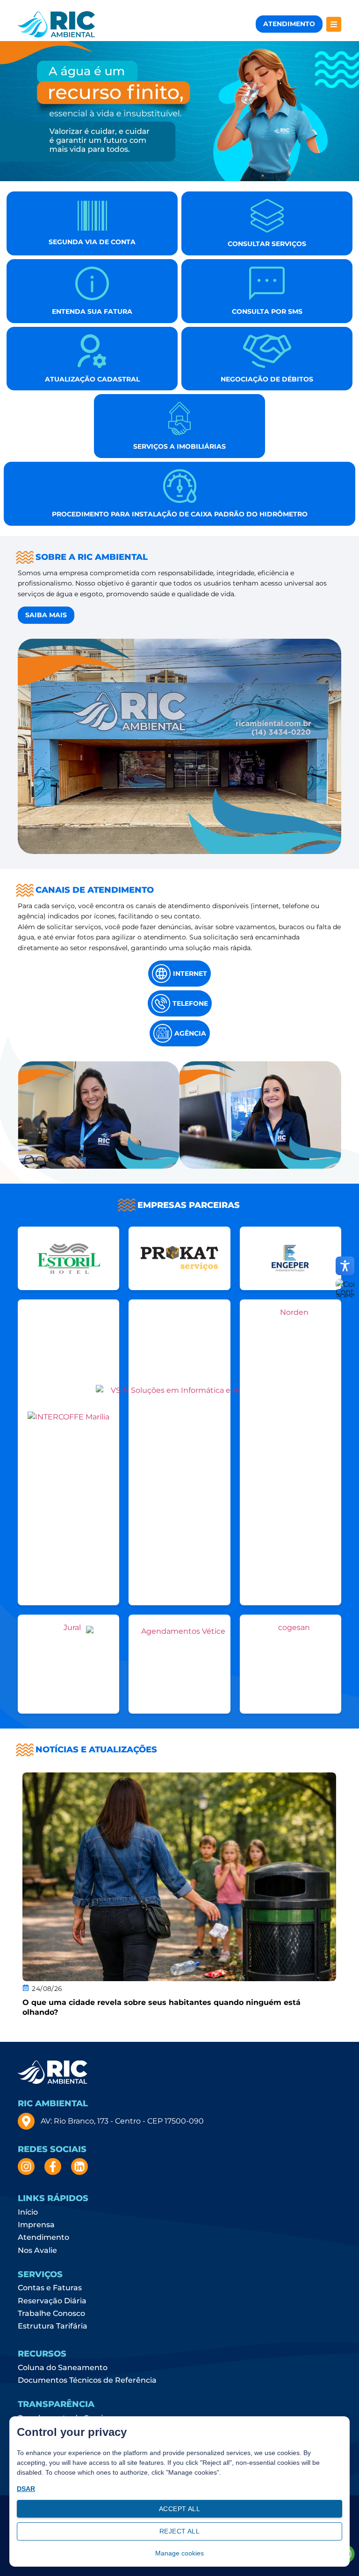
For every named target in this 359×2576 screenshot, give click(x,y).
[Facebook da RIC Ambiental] (54, 2167)
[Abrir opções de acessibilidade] (345, 1266)
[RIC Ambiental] (56, 24)
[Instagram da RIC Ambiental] (27, 2167)
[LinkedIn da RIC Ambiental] (81, 2167)
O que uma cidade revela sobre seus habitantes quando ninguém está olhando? (162, 2007)
